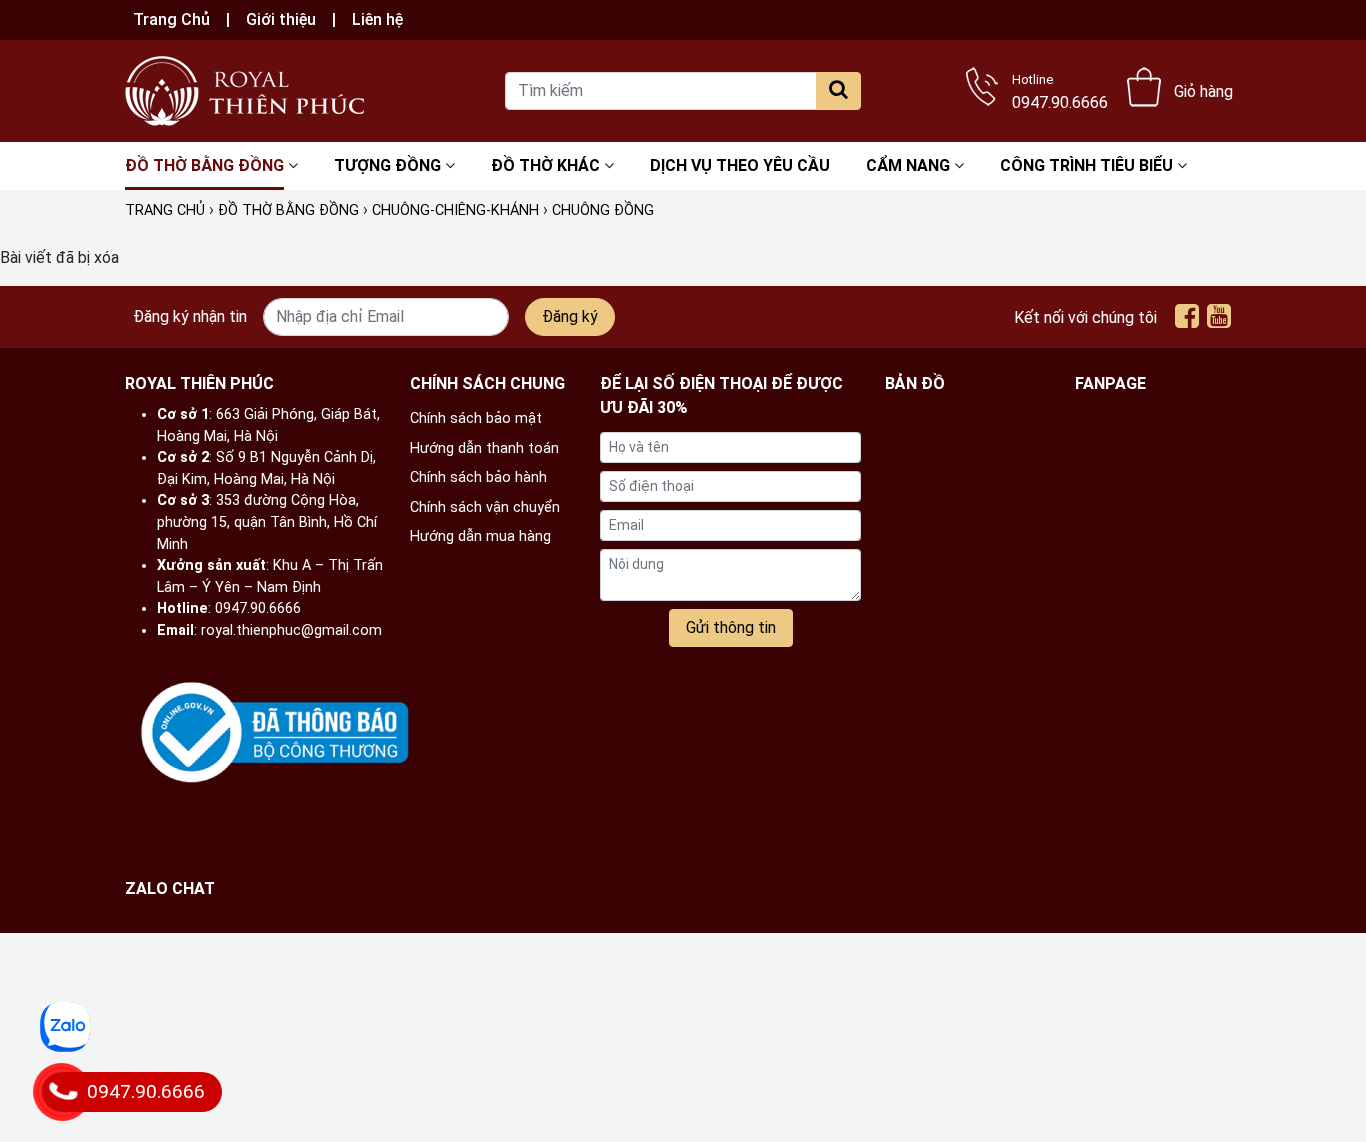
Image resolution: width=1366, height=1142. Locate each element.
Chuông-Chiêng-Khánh (455, 210)
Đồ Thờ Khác (545, 165)
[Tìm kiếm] (838, 91)
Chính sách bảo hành (478, 477)
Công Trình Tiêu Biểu (1086, 165)
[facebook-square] (1187, 320)
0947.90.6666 (1060, 89)
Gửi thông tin (731, 627)
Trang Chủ (171, 19)
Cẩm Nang (908, 165)
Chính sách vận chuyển (485, 507)
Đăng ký (570, 316)
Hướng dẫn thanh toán (484, 448)
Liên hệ (377, 19)
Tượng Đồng (387, 165)
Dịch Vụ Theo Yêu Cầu (740, 165)
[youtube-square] (1219, 320)
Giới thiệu (281, 19)
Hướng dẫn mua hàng (480, 536)
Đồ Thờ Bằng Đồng (204, 165)
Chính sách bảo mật (476, 418)
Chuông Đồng (603, 210)
